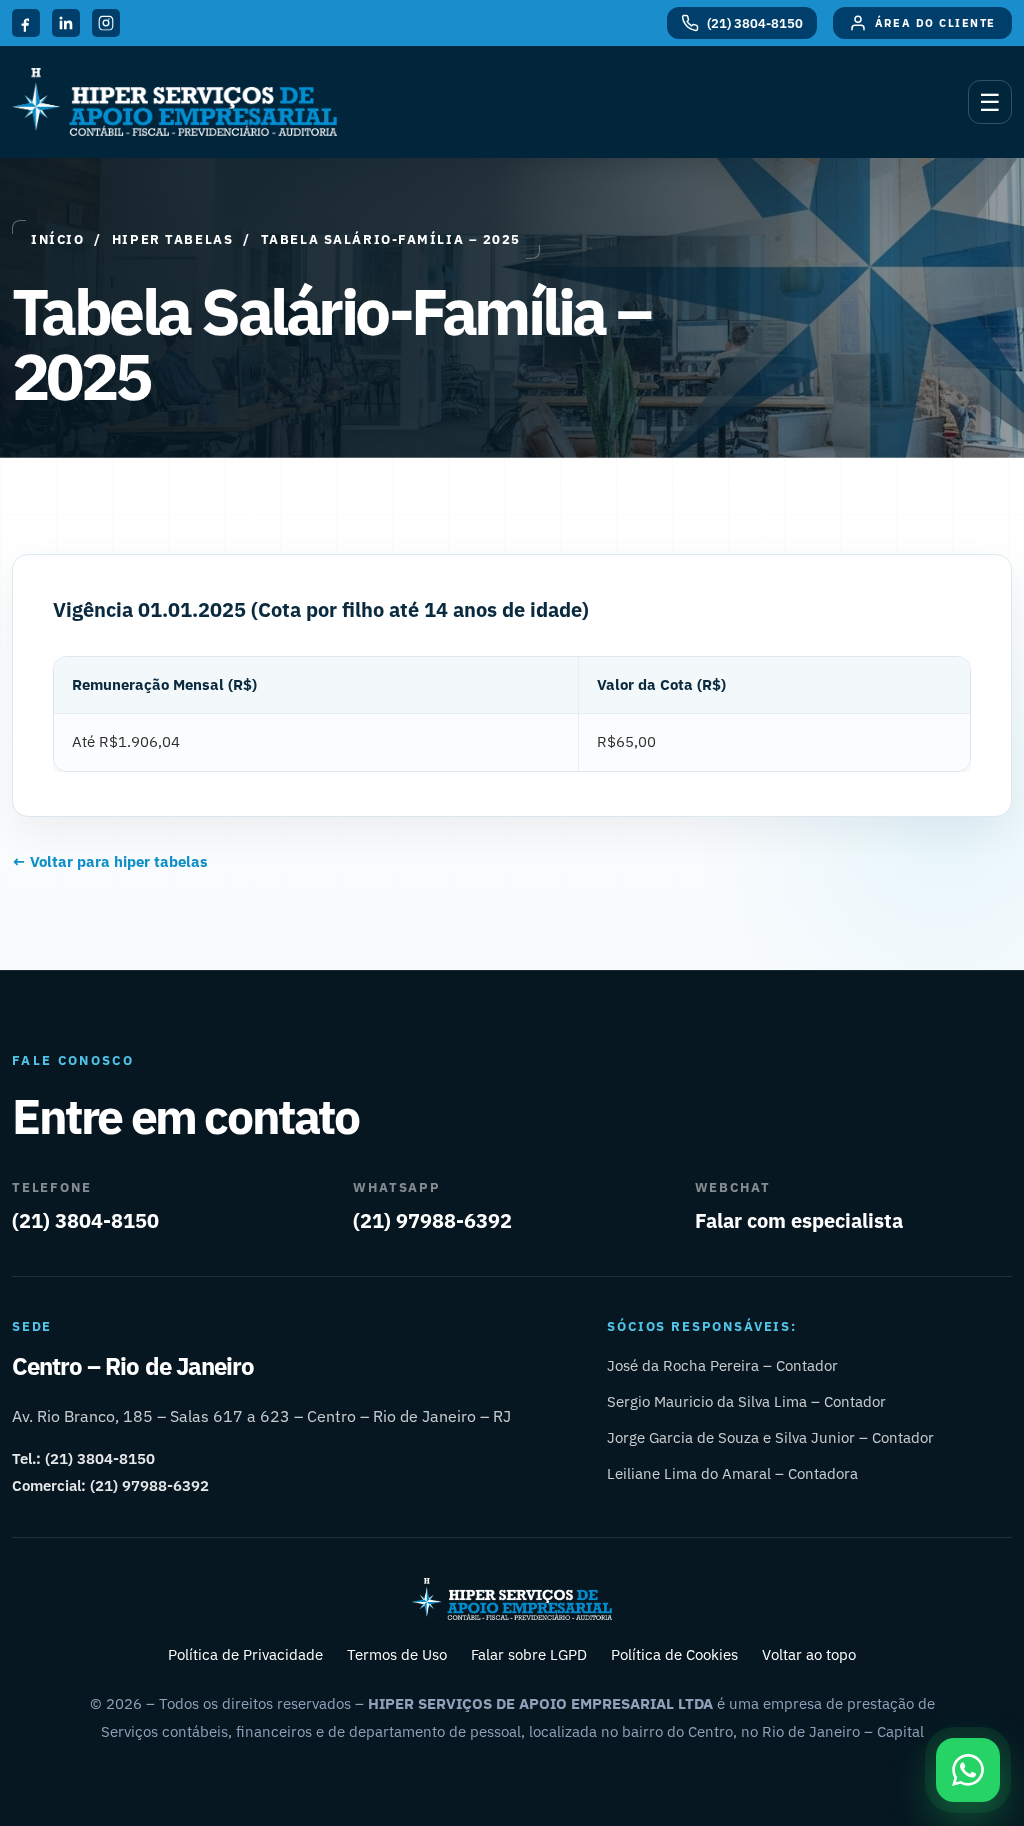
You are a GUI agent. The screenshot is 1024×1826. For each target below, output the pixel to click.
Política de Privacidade (245, 1654)
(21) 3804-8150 (85, 1220)
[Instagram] (106, 23)
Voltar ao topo (809, 1654)
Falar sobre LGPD (529, 1654)
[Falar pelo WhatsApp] (968, 1770)
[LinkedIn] (66, 23)
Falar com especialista (799, 1220)
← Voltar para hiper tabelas (110, 861)
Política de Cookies (674, 1654)
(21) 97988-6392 (432, 1220)
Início (57, 239)
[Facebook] (26, 23)
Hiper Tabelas (172, 239)
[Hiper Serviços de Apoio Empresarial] (174, 102)
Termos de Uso (397, 1654)
